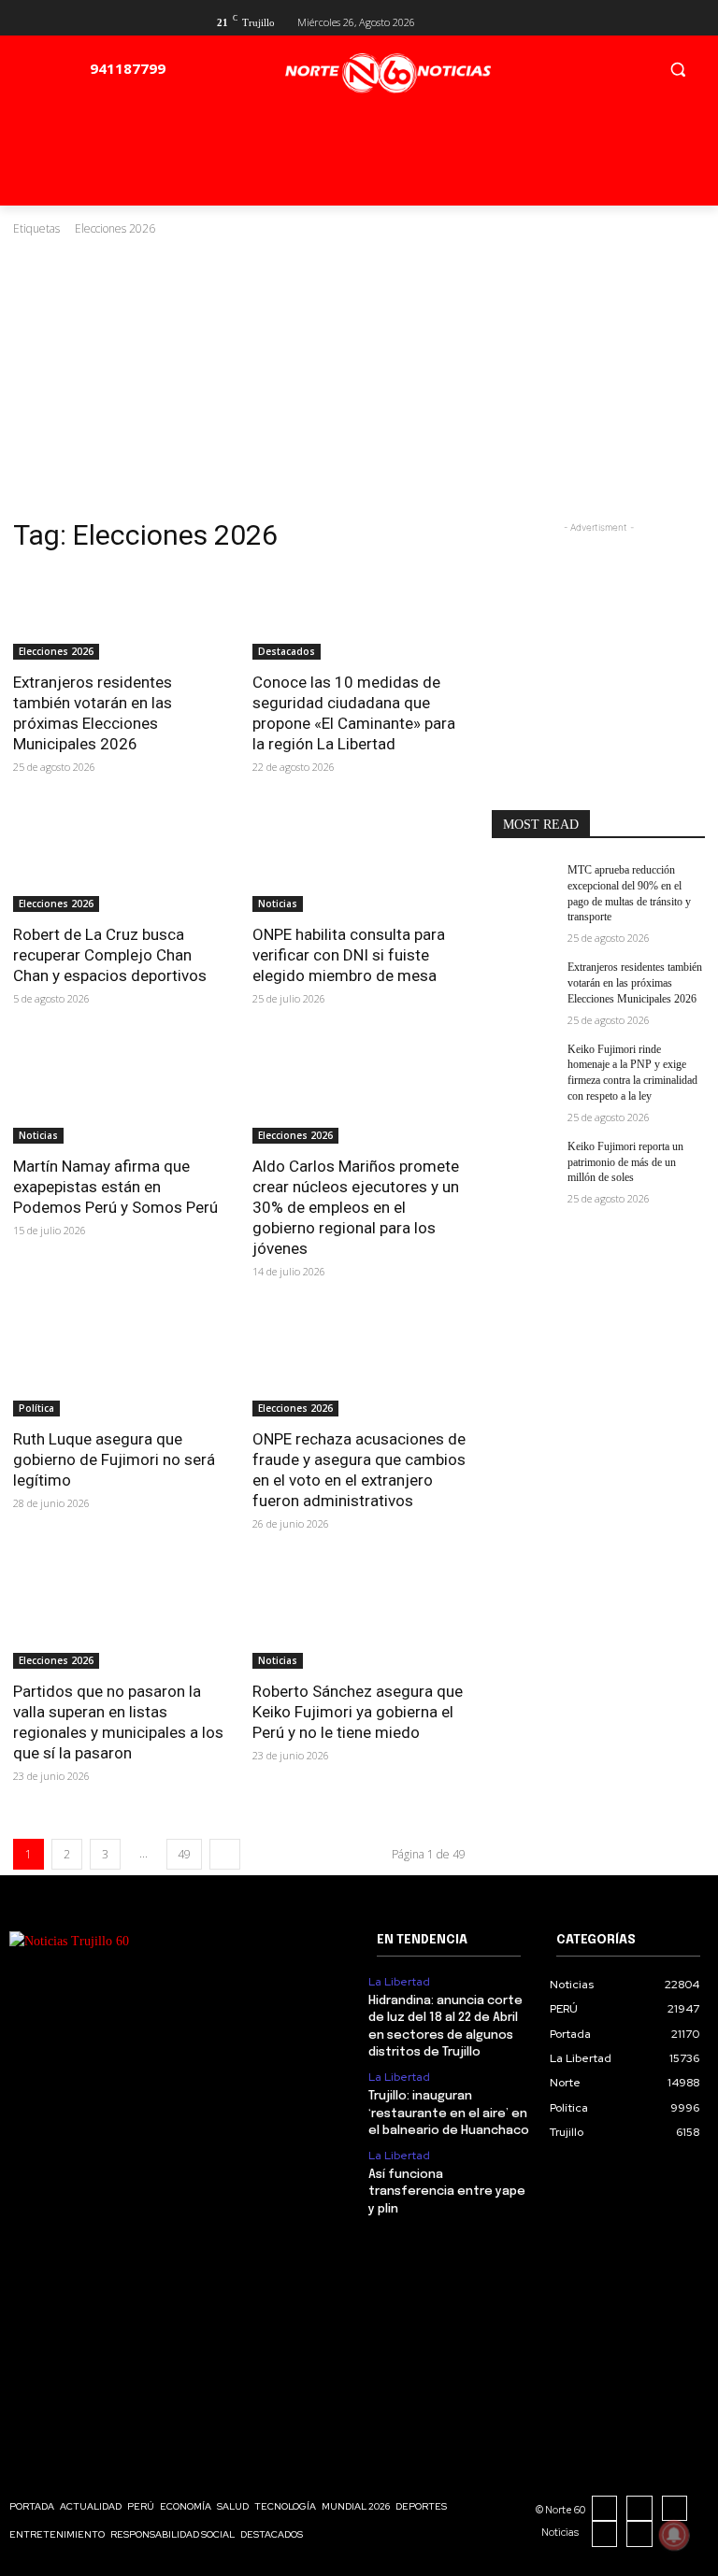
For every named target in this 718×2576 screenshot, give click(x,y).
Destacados (287, 651)
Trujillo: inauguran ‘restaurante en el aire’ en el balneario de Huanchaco (449, 2113)
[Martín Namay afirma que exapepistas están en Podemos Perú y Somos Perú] (120, 1090)
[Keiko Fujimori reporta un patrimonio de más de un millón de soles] (524, 1161)
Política (36, 1408)
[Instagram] (639, 2509)
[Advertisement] (359, 377)
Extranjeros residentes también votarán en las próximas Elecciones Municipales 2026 (635, 983)
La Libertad (399, 1982)
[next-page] (225, 1854)
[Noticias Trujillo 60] (388, 73)
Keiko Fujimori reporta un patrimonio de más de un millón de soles (625, 1162)
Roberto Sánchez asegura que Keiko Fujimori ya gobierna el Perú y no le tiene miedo (358, 1712)
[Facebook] (633, 20)
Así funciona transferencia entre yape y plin (447, 2192)
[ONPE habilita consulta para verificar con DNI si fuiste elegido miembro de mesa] (359, 859)
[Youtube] (694, 20)
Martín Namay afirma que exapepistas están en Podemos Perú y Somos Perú (115, 1187)
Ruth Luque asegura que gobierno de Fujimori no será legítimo (114, 1459)
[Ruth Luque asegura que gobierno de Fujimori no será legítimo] (120, 1363)
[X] (663, 20)
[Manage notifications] (674, 2535)
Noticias (278, 904)
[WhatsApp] (639, 2534)
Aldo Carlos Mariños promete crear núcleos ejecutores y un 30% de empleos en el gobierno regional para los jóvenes (356, 1207)
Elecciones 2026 (56, 651)
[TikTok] (675, 2509)
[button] (677, 69)
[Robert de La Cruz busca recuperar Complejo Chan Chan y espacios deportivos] (120, 859)
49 (184, 1854)
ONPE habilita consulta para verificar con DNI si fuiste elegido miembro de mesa (349, 955)
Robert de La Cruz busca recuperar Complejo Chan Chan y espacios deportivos (110, 955)
